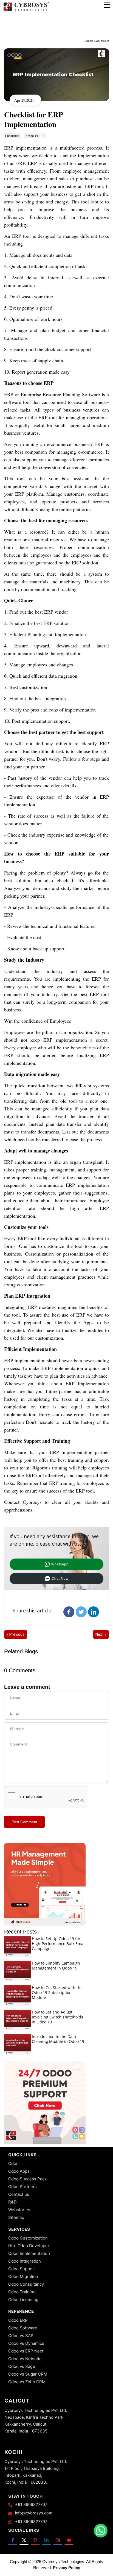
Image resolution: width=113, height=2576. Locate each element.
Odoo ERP (18, 2320)
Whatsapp (60, 1564)
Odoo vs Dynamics (26, 2343)
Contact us (19, 2194)
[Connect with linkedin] (46, 2540)
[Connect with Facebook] (13, 2540)
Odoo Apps (19, 2171)
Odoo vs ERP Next (26, 2351)
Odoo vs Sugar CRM (28, 2374)
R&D (12, 2202)
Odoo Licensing (23, 2300)
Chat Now (60, 1579)
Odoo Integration (25, 2261)
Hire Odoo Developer (29, 2246)
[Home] (26, 11)
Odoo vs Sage (22, 2366)
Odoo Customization (28, 2238)
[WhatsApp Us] (101, 2531)
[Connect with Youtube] (69, 2540)
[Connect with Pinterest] (35, 2540)
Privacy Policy (67, 2568)
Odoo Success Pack (27, 2179)
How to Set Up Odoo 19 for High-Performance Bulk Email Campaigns (59, 1944)
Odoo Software (23, 2328)
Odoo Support (22, 2269)
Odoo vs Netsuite (25, 2359)
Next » (101, 1634)
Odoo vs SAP (21, 2336)
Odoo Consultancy (26, 2284)
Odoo (13, 2163)
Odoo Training (22, 2292)
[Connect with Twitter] (24, 2540)
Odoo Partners (22, 2187)
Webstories (19, 2210)
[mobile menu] (107, 5)
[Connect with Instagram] (58, 2540)
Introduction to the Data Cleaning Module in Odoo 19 (58, 2039)
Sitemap (16, 2217)
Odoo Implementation (29, 2253)
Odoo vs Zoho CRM (27, 2382)
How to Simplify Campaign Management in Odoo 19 (56, 1966)
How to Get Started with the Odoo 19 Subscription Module (57, 1992)
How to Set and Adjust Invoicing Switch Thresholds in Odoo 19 (57, 2017)
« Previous (16, 1634)
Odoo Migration (23, 2276)
